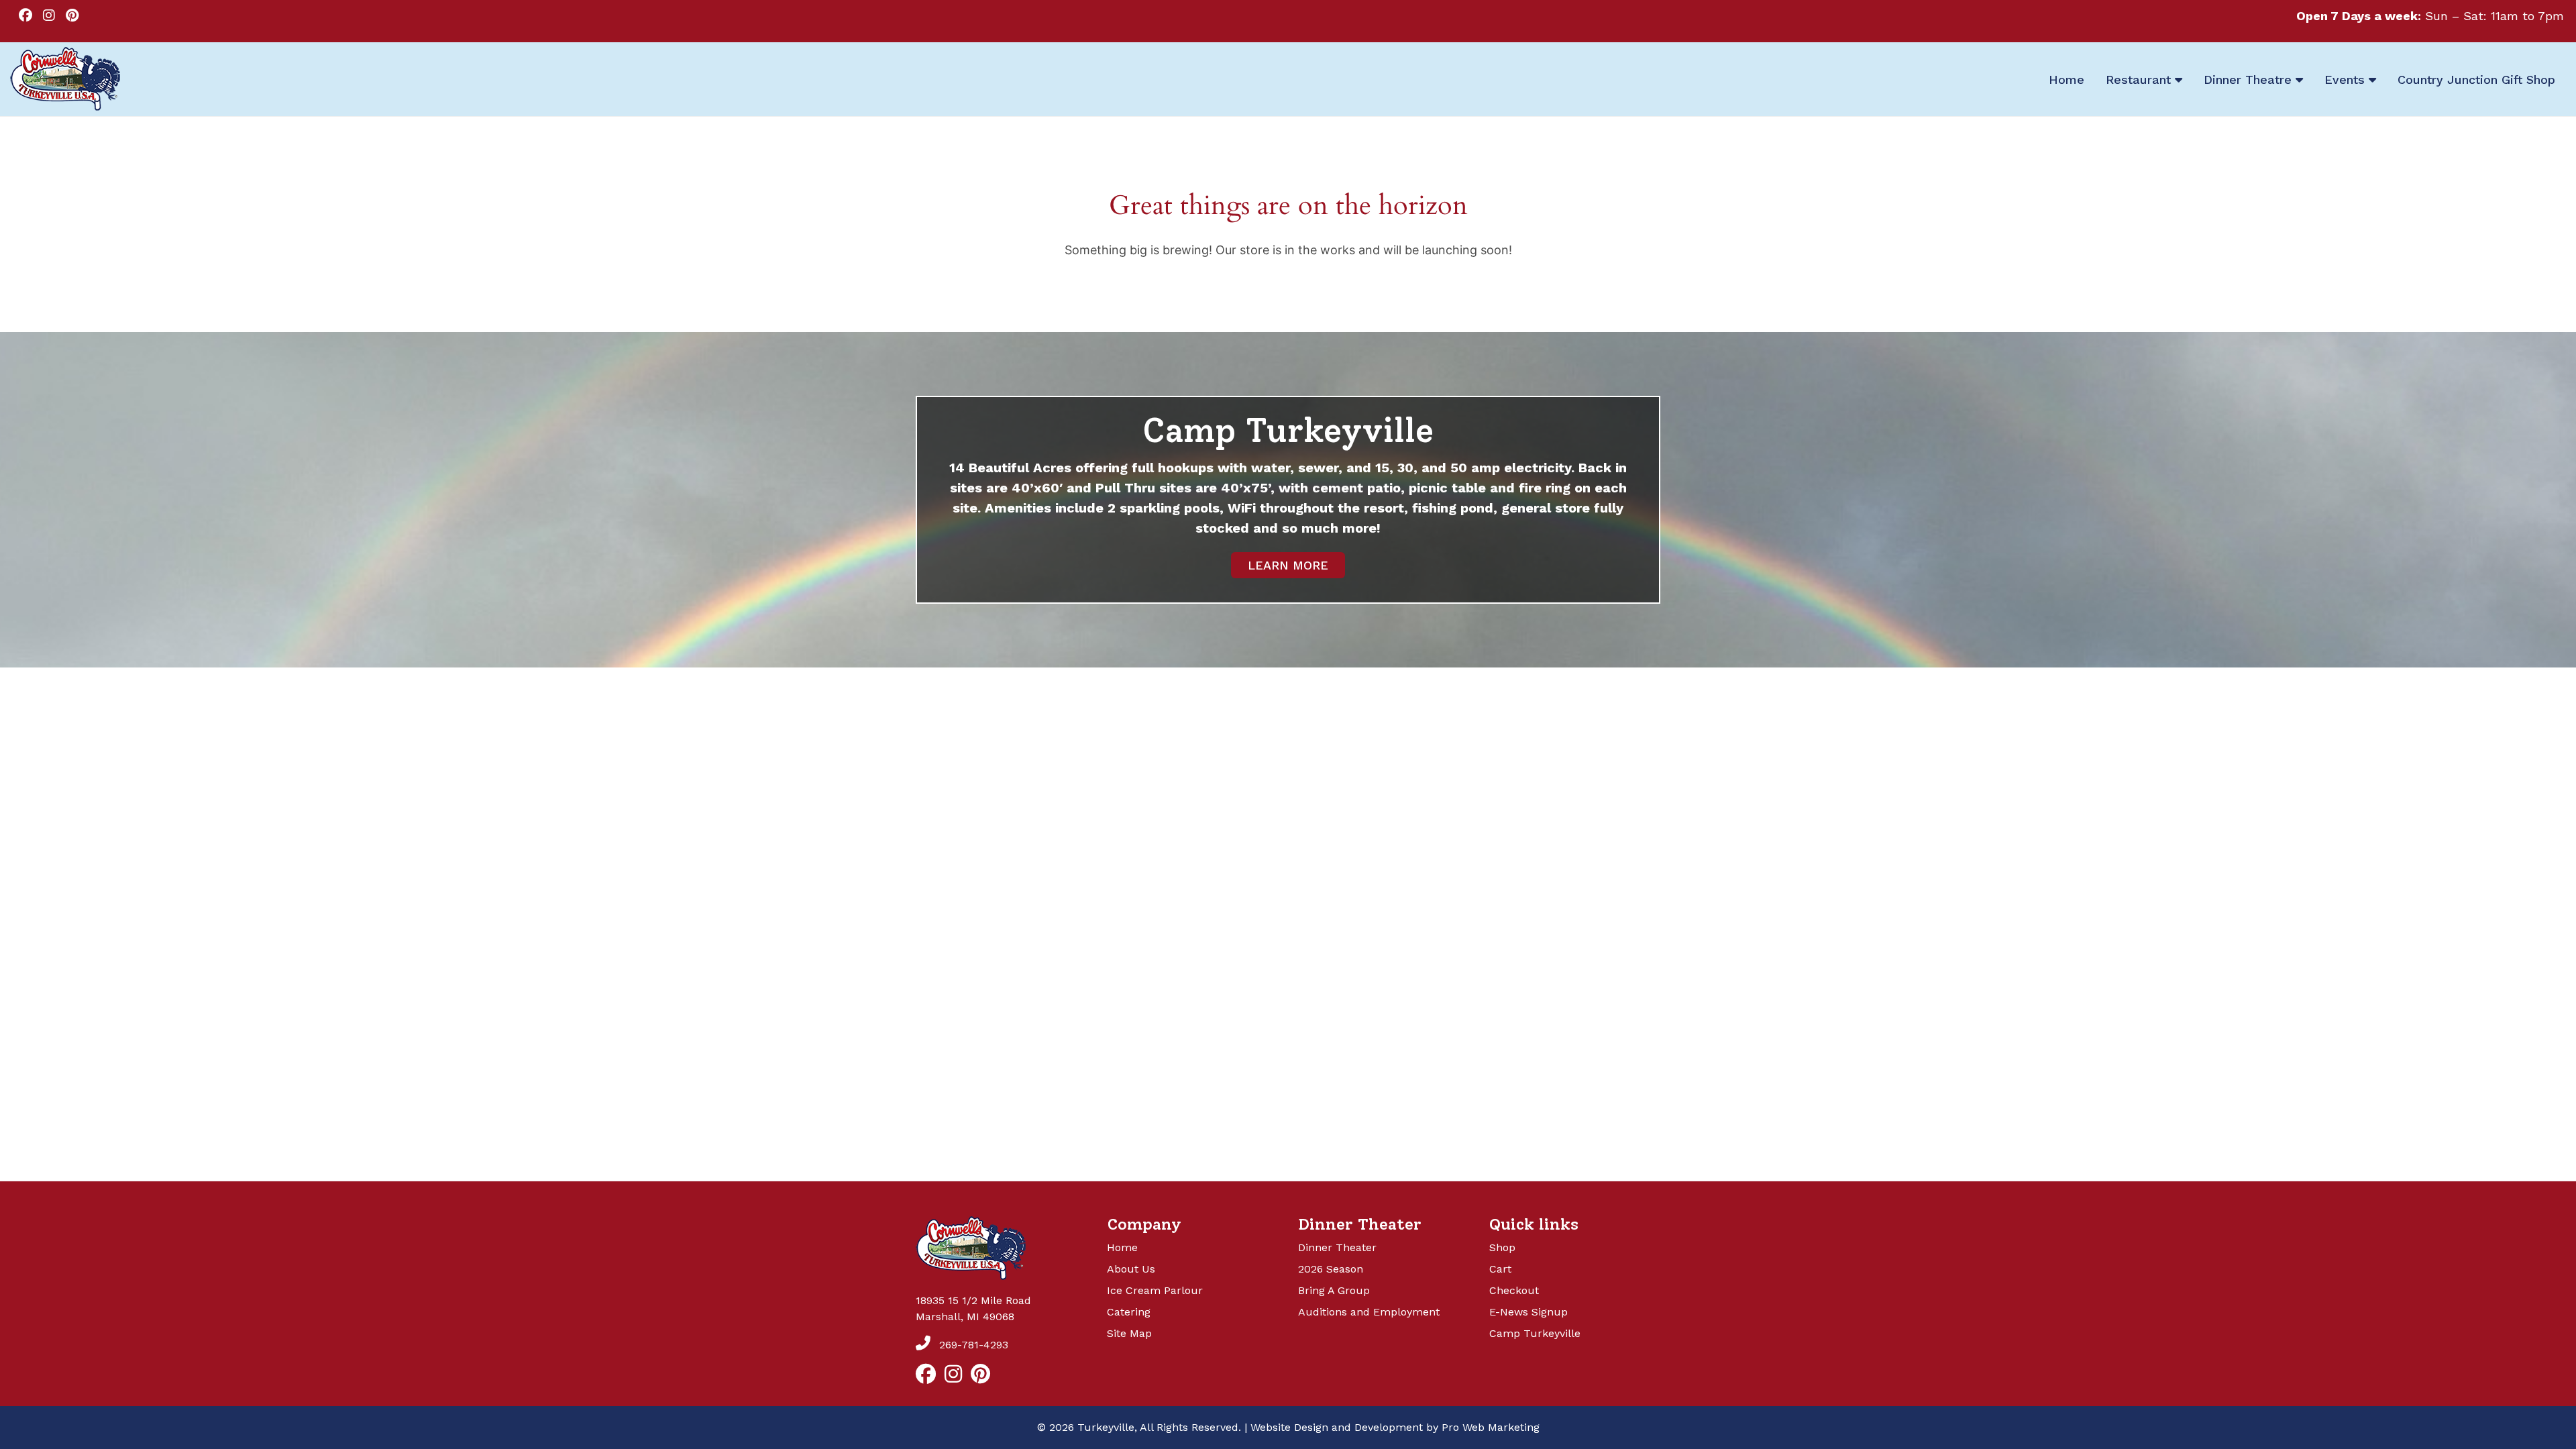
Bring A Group (1334, 1290)
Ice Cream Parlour (1155, 1290)
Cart (1500, 1269)
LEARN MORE (1288, 565)
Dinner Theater (1337, 1247)
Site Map (1129, 1333)
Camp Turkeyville (1535, 1333)
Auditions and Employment (1369, 1312)
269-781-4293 (972, 1345)
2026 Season (1331, 1269)
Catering (1129, 1312)
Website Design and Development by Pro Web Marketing (1395, 1427)
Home (1122, 1247)
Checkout (1514, 1290)
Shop (1502, 1247)
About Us (1131, 1269)
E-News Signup (1528, 1312)
